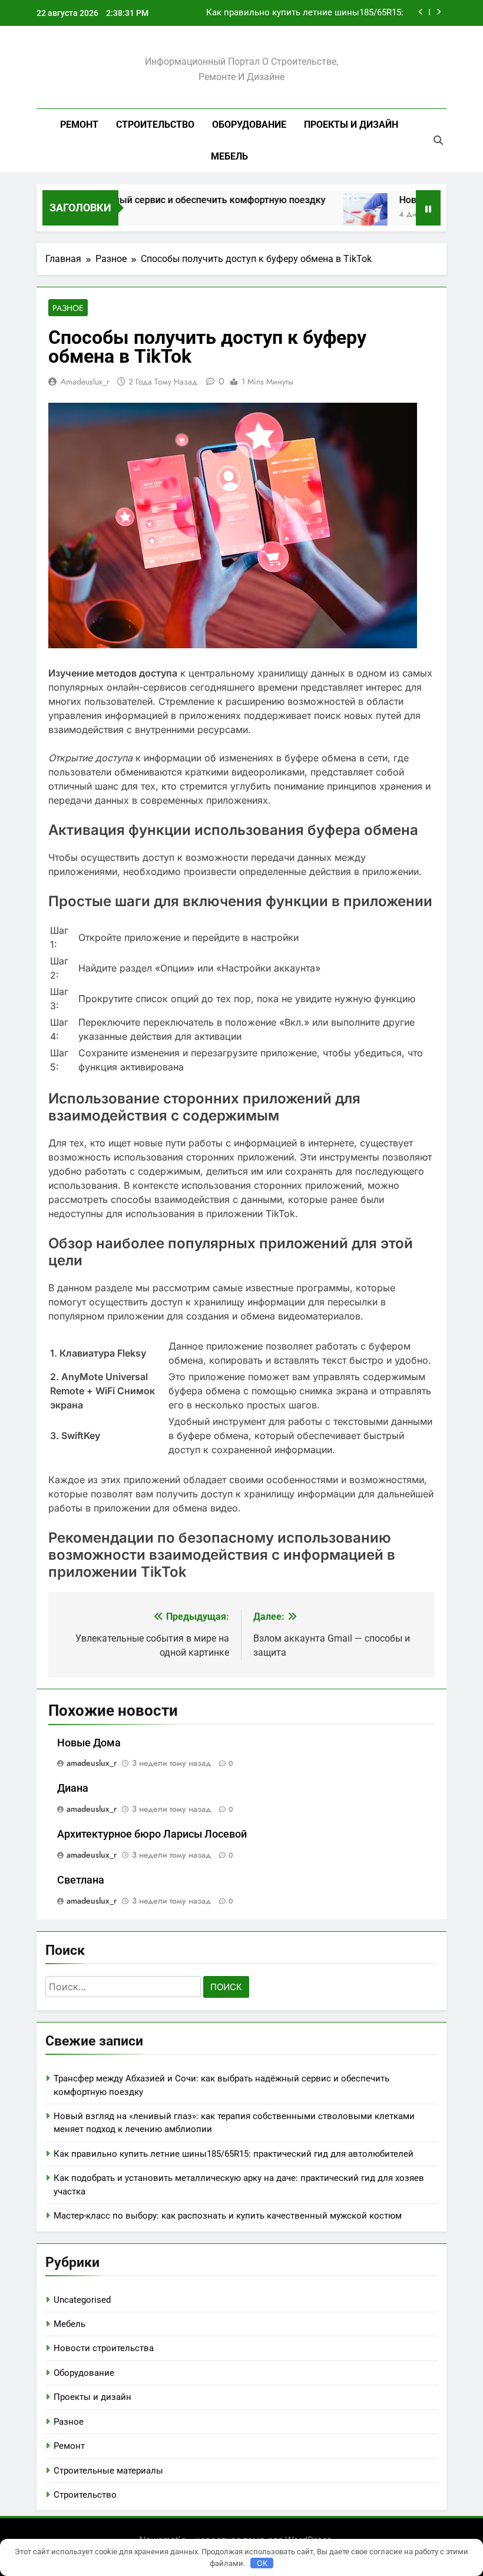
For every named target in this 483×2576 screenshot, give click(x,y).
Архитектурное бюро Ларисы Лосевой (152, 1834)
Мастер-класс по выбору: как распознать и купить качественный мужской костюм (228, 2216)
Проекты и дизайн (351, 125)
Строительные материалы (108, 2471)
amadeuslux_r (85, 382)
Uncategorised (82, 2300)
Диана (73, 1788)
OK (262, 2563)
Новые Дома (89, 1743)
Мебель (229, 156)
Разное (68, 308)
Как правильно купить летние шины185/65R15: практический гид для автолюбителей (234, 2154)
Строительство (155, 125)
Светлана (81, 1880)
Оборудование (249, 125)
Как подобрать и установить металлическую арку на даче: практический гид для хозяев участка (293, 13)
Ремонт (79, 125)
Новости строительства (104, 2348)
